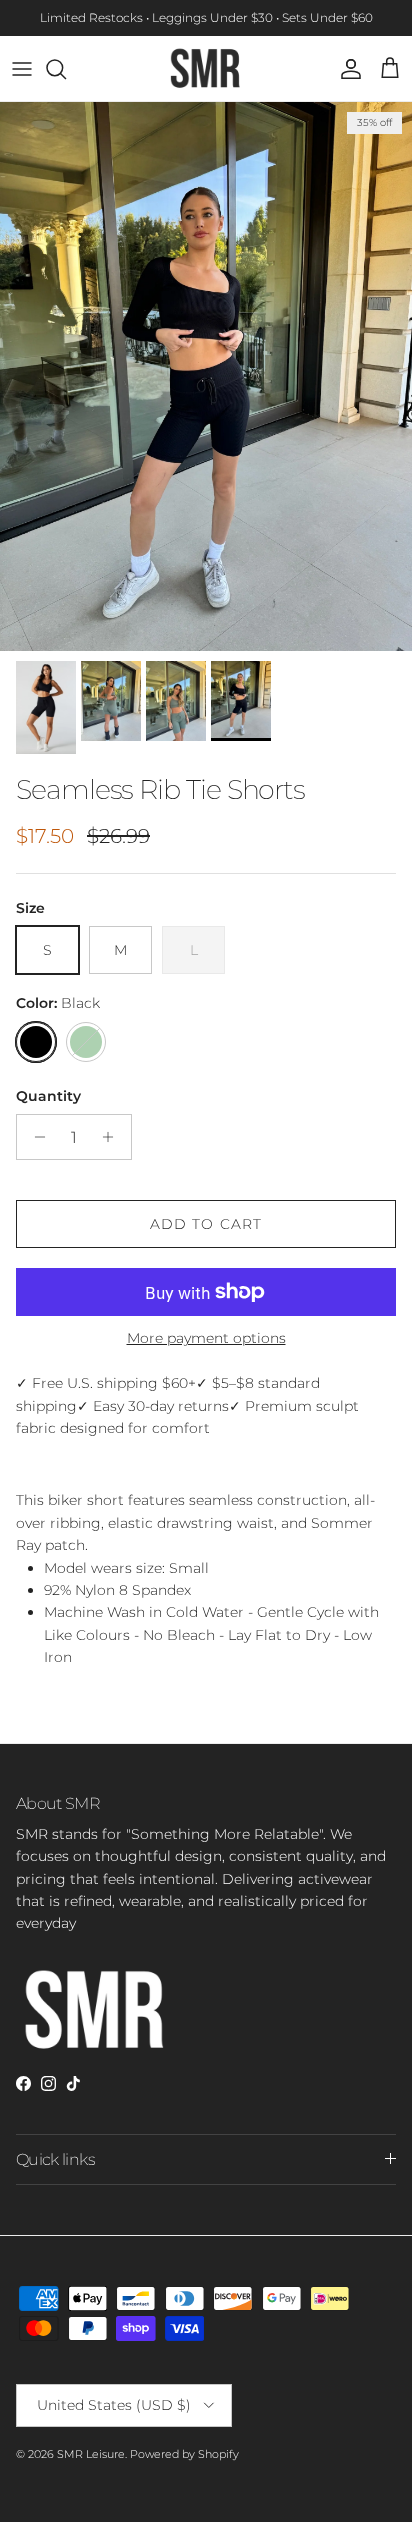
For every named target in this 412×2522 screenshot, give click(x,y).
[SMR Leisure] (206, 68)
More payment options (206, 1338)
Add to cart (206, 1224)
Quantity (48, 1096)
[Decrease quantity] (34, 1137)
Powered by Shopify (184, 2454)
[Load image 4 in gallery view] (206, 376)
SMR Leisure (91, 2454)
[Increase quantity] (113, 1137)
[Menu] (22, 69)
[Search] (66, 69)
